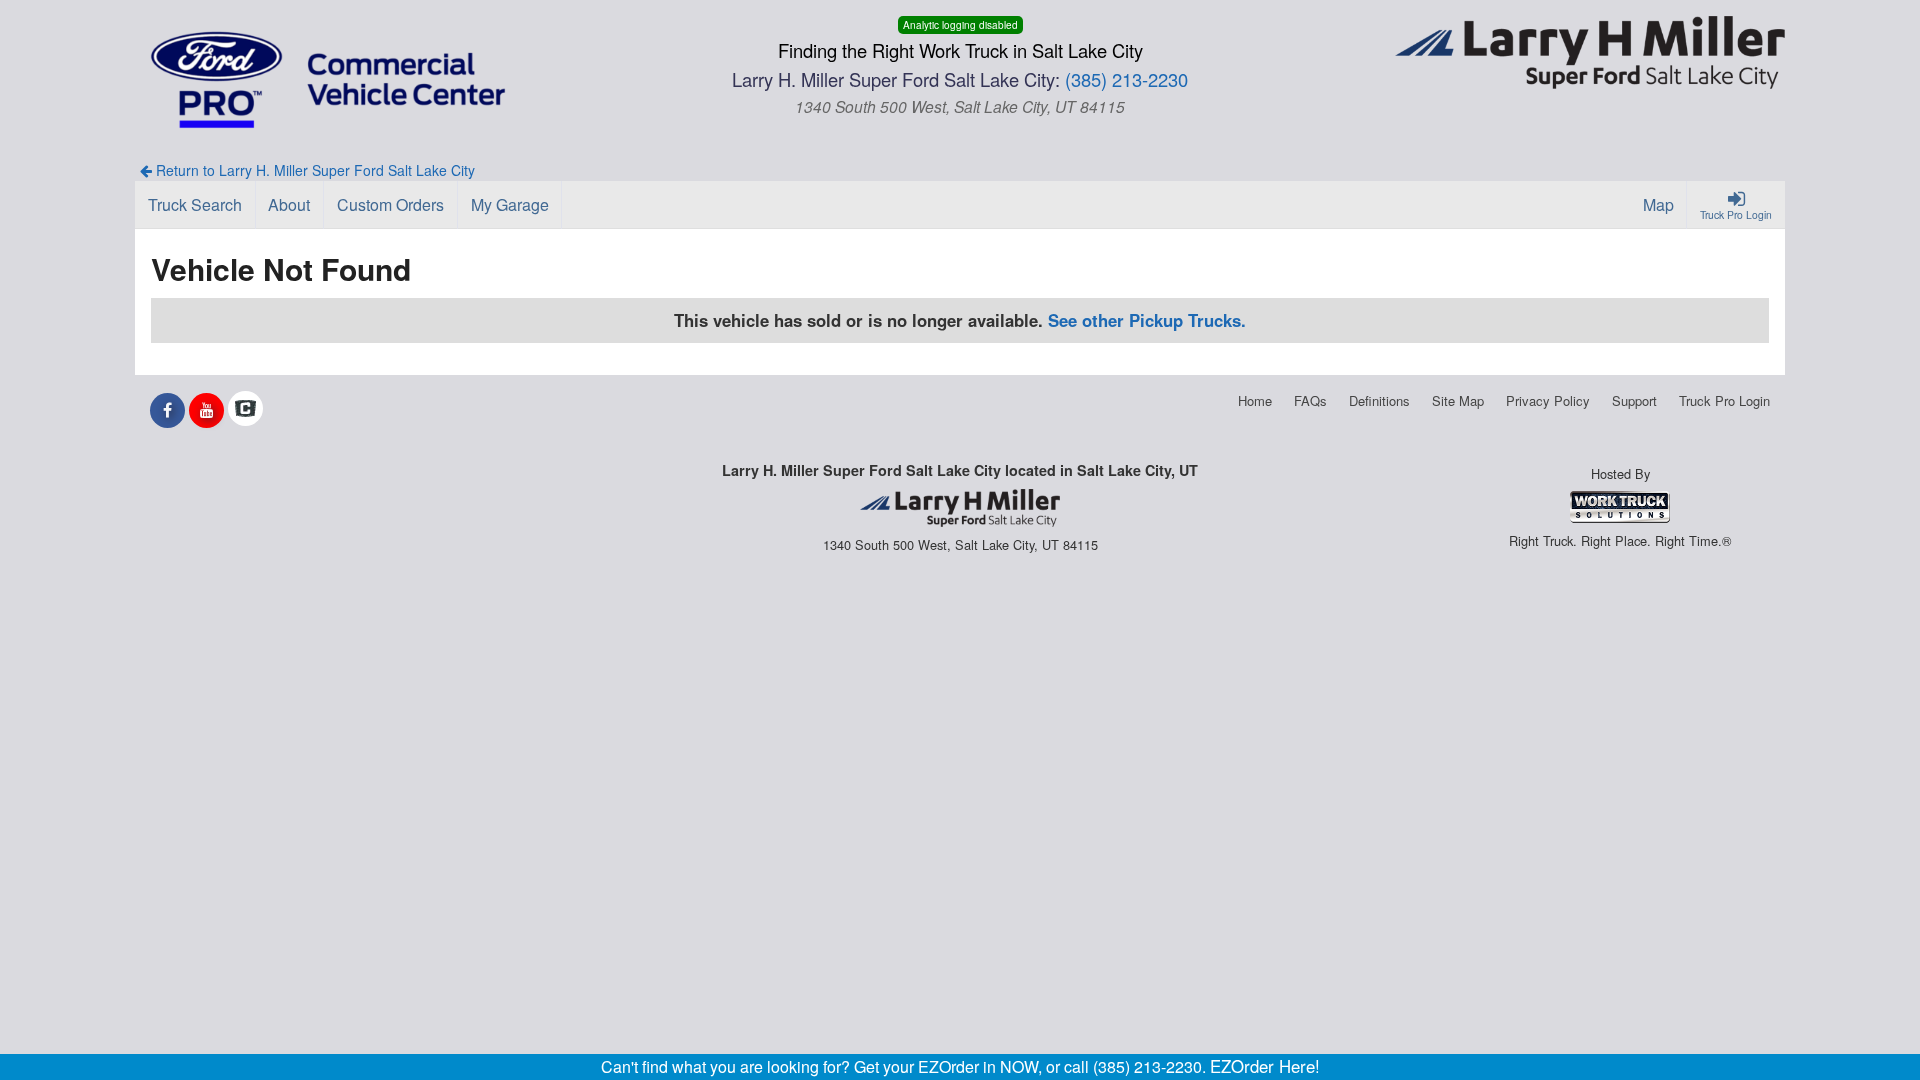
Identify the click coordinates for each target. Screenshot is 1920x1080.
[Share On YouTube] (206, 410)
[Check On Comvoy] (245, 410)
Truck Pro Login (1724, 400)
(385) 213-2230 (1126, 79)
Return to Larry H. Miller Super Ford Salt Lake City (313, 170)
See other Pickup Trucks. (1147, 320)
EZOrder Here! (1265, 1066)
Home (1255, 400)
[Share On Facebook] (167, 410)
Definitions (1379, 400)
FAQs (1310, 400)
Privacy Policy (1548, 400)
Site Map (1458, 400)
